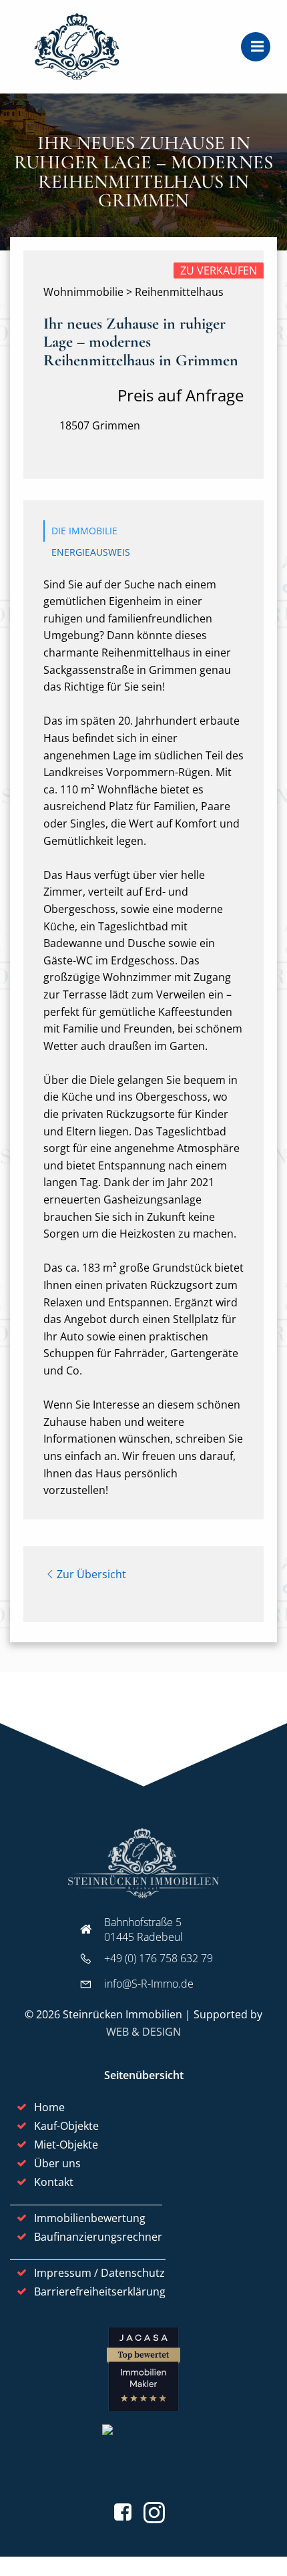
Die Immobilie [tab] (84, 531)
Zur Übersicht (91, 1574)
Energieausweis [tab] (91, 552)
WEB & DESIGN (143, 2032)
